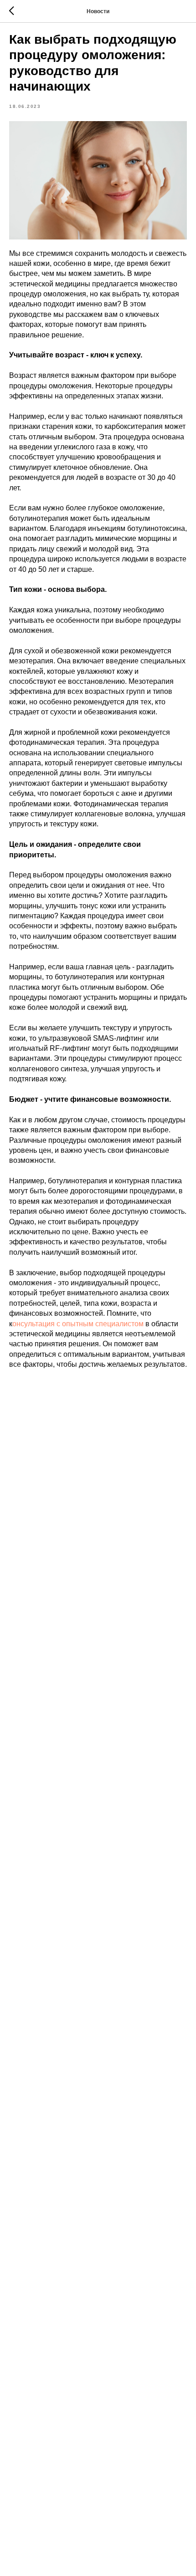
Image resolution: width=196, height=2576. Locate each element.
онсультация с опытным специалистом (78, 1324)
